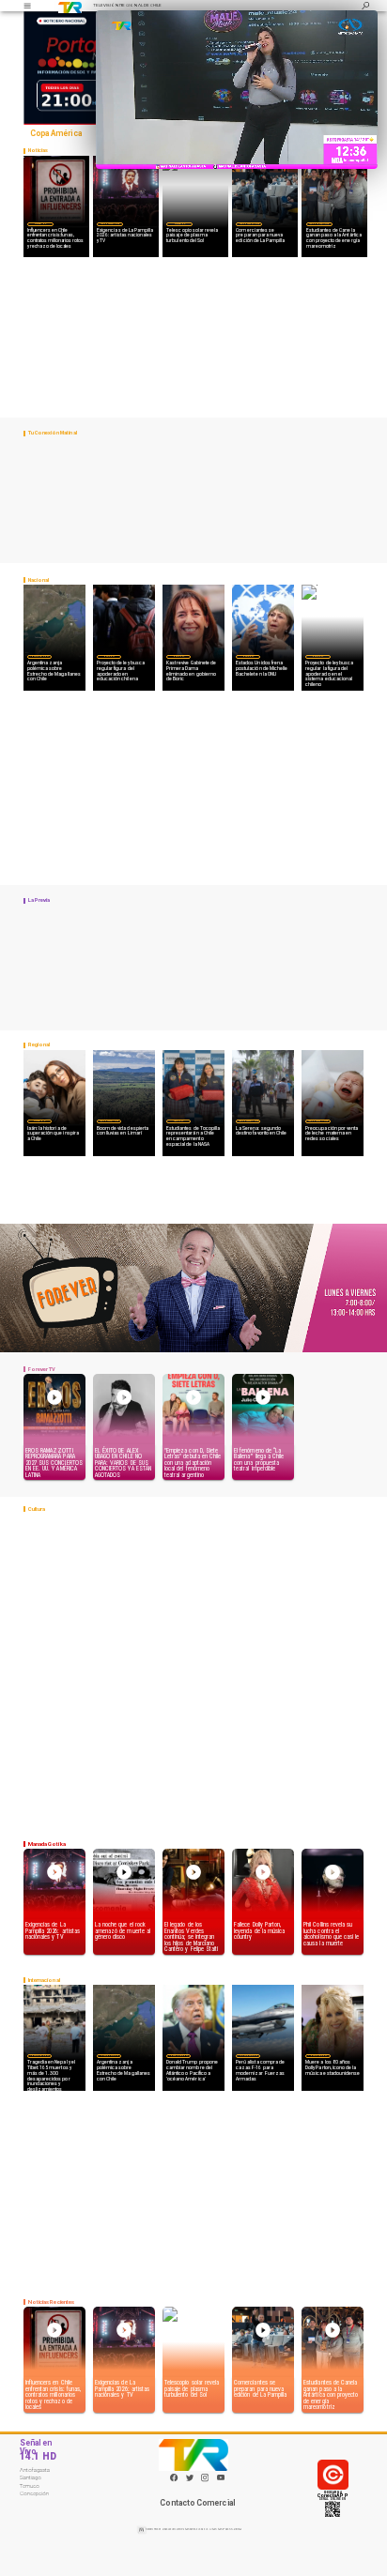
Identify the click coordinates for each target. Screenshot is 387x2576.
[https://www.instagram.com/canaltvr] (205, 2481)
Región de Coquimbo (110, 223)
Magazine (40, 223)
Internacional (39, 656)
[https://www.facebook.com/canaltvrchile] (174, 2477)
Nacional (109, 656)
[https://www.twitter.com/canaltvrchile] (190, 2481)
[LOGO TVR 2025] (70, 6)
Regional (178, 1120)
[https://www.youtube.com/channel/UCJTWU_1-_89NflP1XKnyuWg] (221, 2481)
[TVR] (27, 6)
